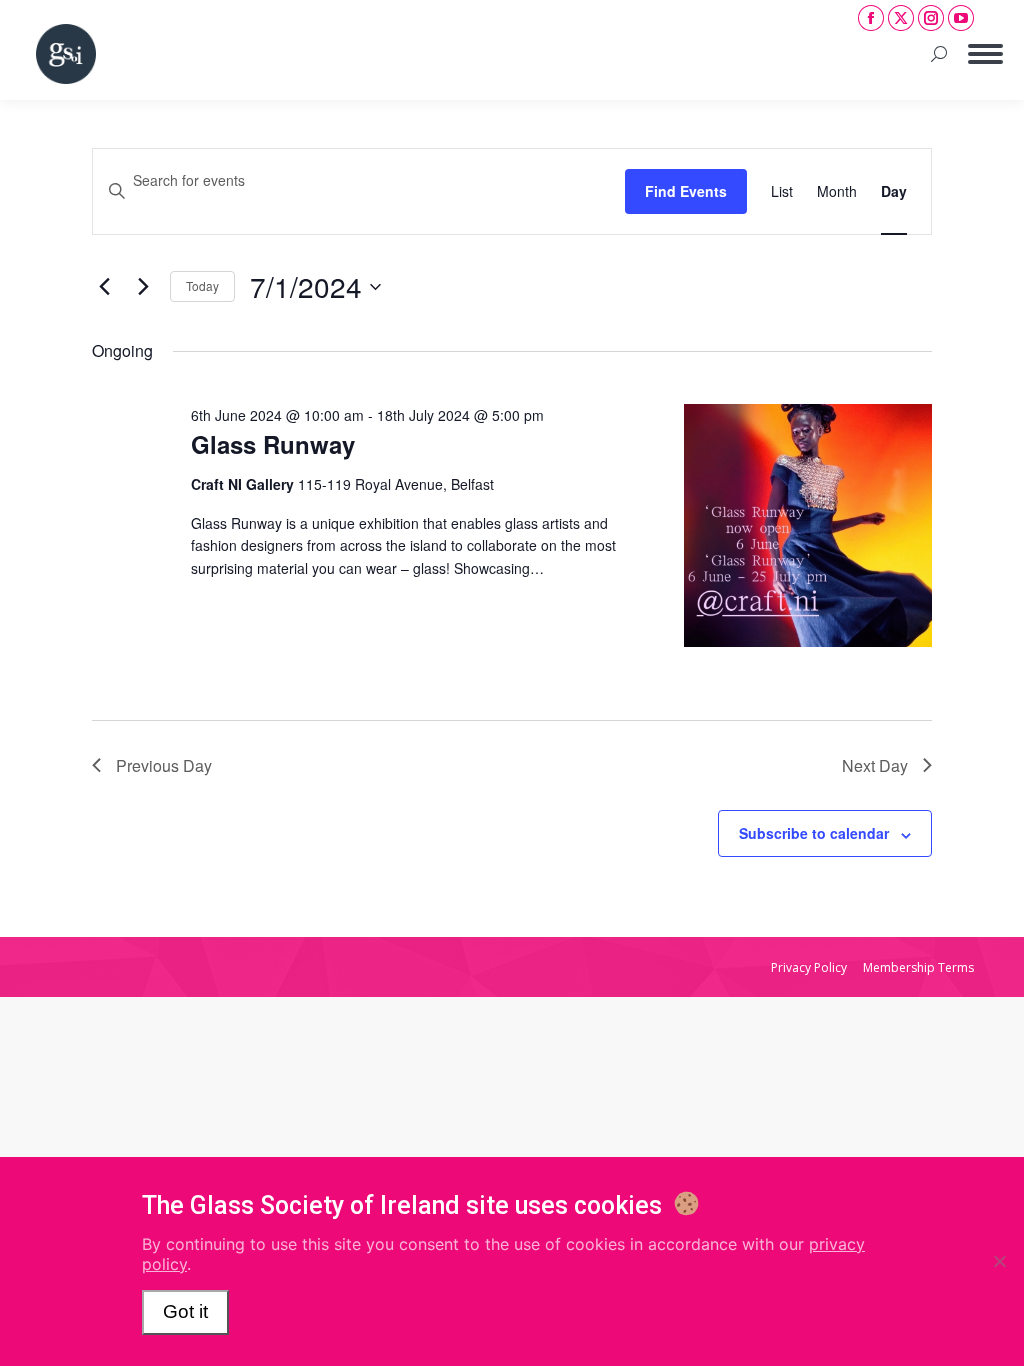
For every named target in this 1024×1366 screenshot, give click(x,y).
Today (202, 285)
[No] (999, 1261)
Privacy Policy (809, 967)
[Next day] (143, 287)
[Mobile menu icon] (985, 54)
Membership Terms (918, 967)
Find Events (686, 191)
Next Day (875, 765)
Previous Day (164, 765)
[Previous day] (104, 287)
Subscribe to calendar (814, 833)
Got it (185, 1311)
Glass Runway (273, 444)
